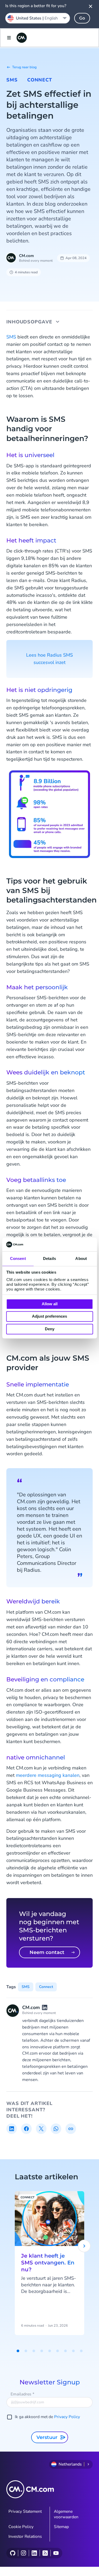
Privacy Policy (67, 2417)
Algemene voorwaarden (66, 2514)
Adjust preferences (49, 1316)
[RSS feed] (45, 2553)
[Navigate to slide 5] (50, 2351)
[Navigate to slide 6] (58, 2351)
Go (82, 18)
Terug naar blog (24, 67)
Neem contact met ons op (47, 1954)
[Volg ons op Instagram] (23, 2553)
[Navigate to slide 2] (26, 2351)
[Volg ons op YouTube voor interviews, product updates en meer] (56, 2553)
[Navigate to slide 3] (34, 2351)
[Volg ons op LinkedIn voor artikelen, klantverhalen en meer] (34, 2553)
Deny (50, 1329)
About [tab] (81, 1258)
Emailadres (22, 2394)
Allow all (50, 1304)
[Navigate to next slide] (84, 2246)
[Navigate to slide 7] (65, 2351)
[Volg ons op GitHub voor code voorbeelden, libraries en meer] (13, 2553)
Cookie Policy (21, 2527)
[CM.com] (22, 38)
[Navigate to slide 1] (18, 2351)
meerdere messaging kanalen (48, 1775)
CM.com (26, 256)
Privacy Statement (25, 2511)
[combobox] (38, 18)
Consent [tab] (18, 1258)
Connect (40, 80)
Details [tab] (49, 1258)
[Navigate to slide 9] (81, 2351)
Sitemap (61, 2527)
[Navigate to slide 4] (42, 2351)
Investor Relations (25, 2536)
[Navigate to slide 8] (73, 2351)
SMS (12, 80)
